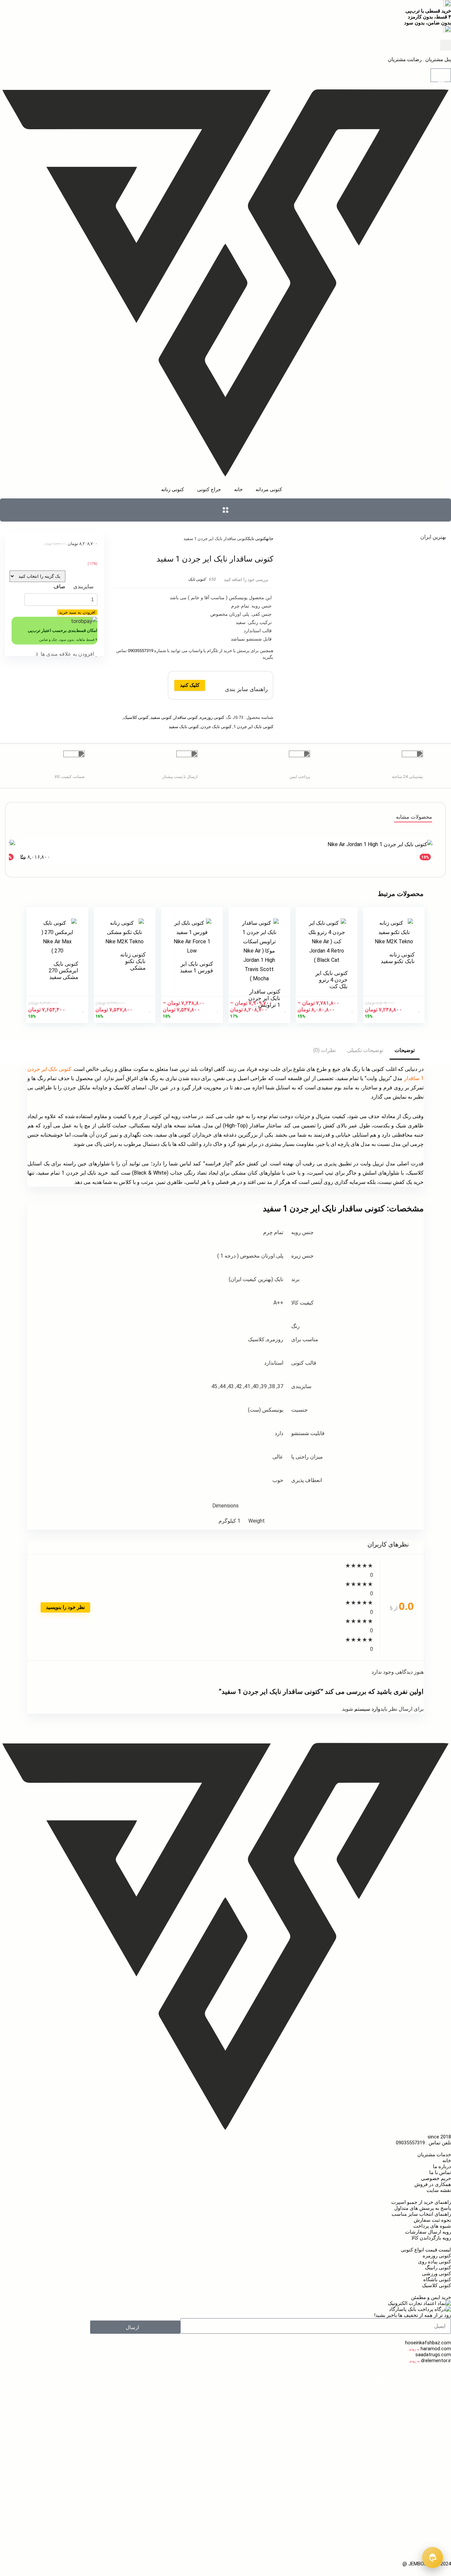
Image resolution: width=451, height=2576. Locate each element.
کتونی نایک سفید (184, 727)
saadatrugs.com (433, 2355)
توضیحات (405, 1050)
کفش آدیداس (44, 2510)
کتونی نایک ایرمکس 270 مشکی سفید (63, 970)
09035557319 (140, 651)
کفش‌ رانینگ (438, 2528)
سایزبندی (83, 586)
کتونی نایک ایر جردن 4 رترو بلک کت (331, 980)
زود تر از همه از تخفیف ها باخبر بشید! (413, 2315)
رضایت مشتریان (405, 59)
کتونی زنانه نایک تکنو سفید (398, 958)
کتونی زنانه (278, 2397)
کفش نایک (440, 2492)
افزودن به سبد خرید (77, 612)
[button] (446, 45)
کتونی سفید (161, 717)
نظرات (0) (325, 1050)
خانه (270, 539)
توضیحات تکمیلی (365, 1050)
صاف (59, 586)
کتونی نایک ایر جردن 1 (253, 727)
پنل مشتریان (437, 59)
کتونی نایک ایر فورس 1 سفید (196, 967)
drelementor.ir (436, 2361)
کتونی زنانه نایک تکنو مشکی (133, 961)
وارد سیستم (367, 1709)
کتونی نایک (257, 539)
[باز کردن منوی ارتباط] (433, 2557)
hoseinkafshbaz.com (428, 2343)
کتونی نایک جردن (216, 727)
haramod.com (436, 2349)
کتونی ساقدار (186, 717)
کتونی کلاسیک (136, 717)
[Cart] (441, 75)
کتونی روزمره (212, 717)
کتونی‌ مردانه (307, 2397)
